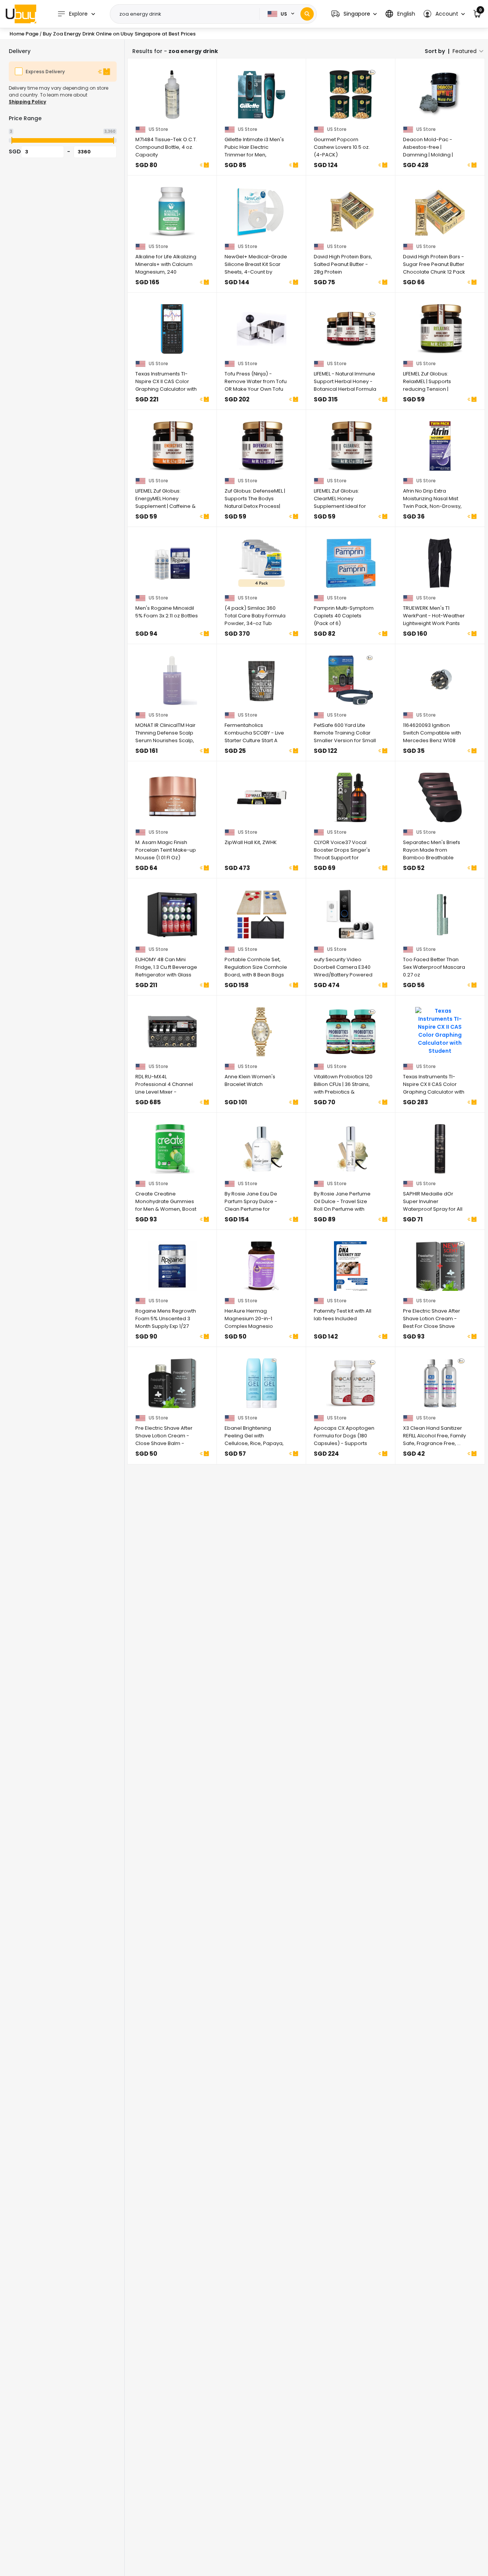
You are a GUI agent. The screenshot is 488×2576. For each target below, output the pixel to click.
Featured (465, 51)
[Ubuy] (21, 14)
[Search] (307, 14)
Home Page (24, 34)
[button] (354, 14)
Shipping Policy (27, 102)
